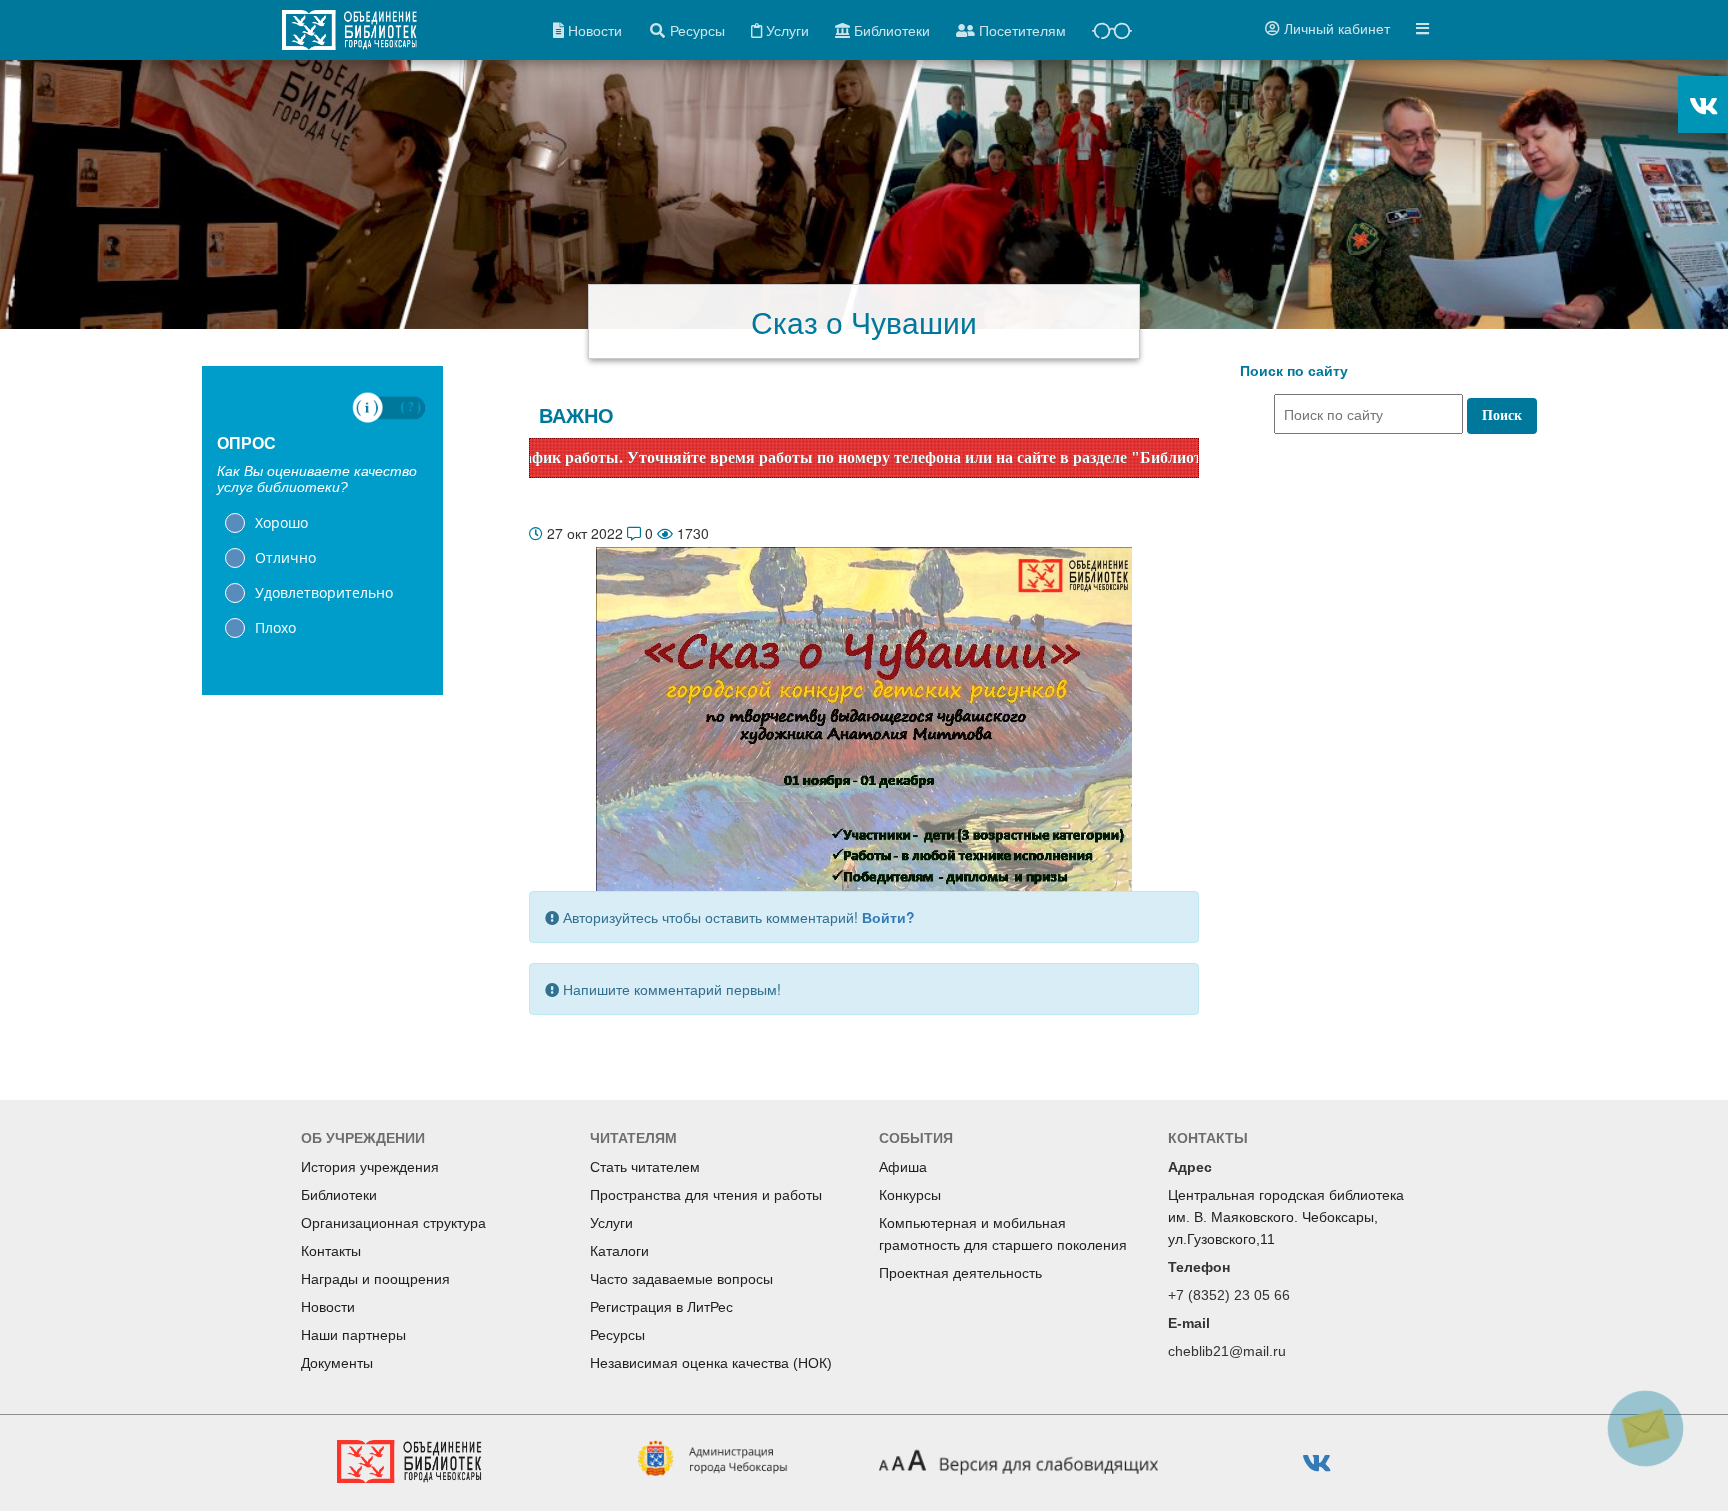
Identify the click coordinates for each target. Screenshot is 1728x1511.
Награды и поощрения (375, 1279)
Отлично (285, 557)
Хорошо (281, 522)
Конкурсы (910, 1195)
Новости (328, 1307)
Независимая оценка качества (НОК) (711, 1363)
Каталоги (619, 1251)
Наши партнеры (353, 1335)
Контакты (331, 1251)
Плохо (275, 627)
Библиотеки (339, 1195)
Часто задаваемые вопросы (681, 1279)
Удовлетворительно (324, 592)
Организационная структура (393, 1223)
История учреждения (370, 1167)
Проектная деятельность (960, 1273)
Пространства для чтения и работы (706, 1195)
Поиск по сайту (1294, 371)
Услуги (611, 1223)
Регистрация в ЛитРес (661, 1307)
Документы (337, 1363)
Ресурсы (617, 1335)
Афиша (903, 1167)
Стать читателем (645, 1167)
